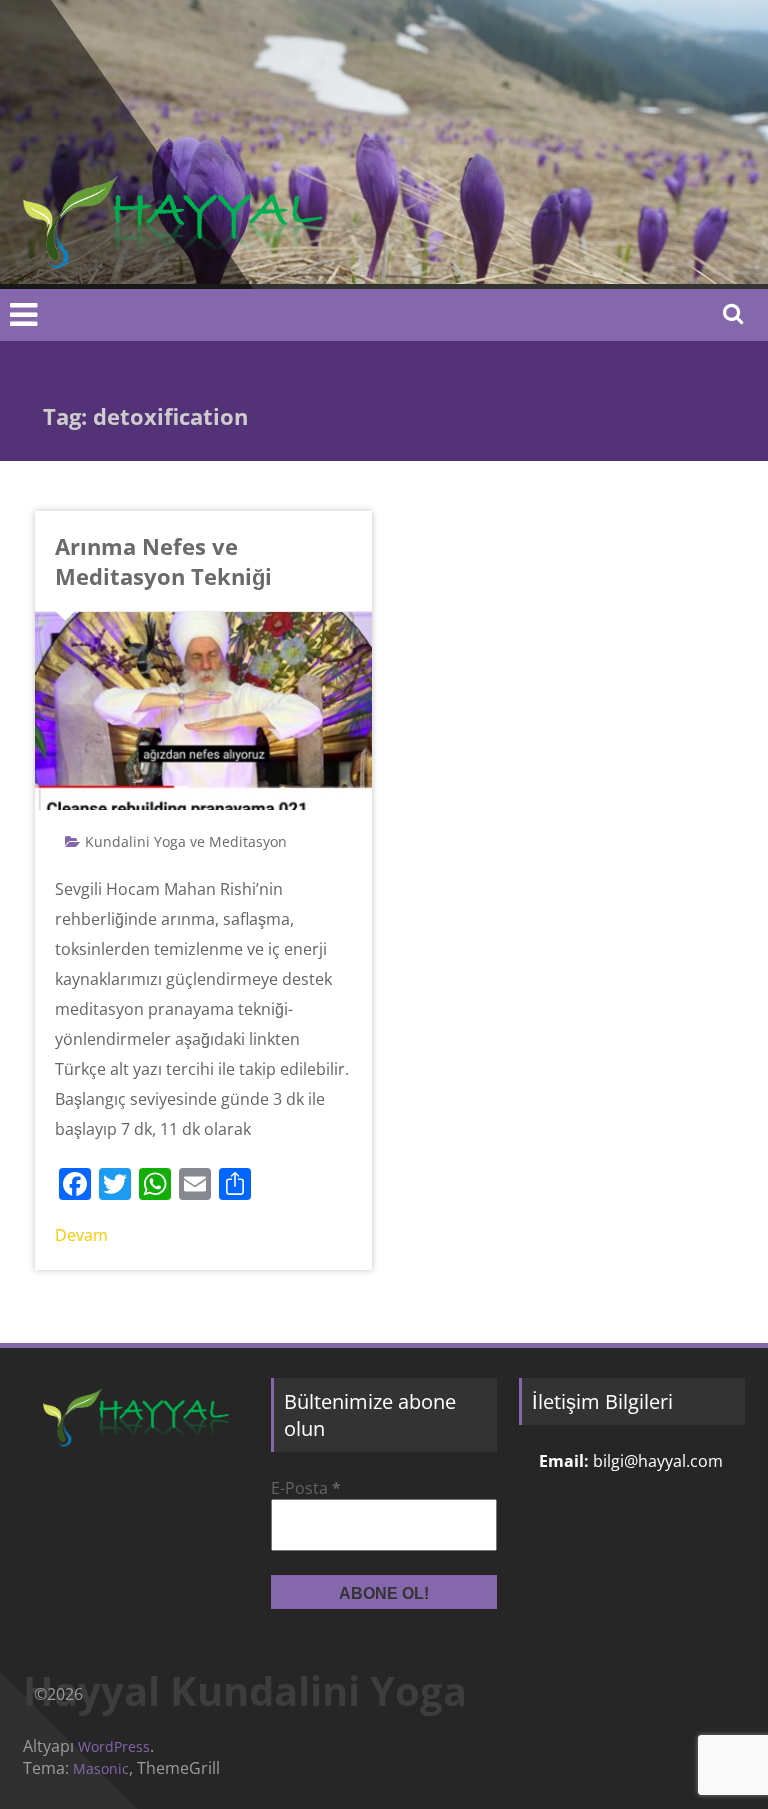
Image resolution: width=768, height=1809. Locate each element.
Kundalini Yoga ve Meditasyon (186, 841)
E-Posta (306, 1488)
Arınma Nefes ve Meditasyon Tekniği (163, 561)
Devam (81, 1235)
